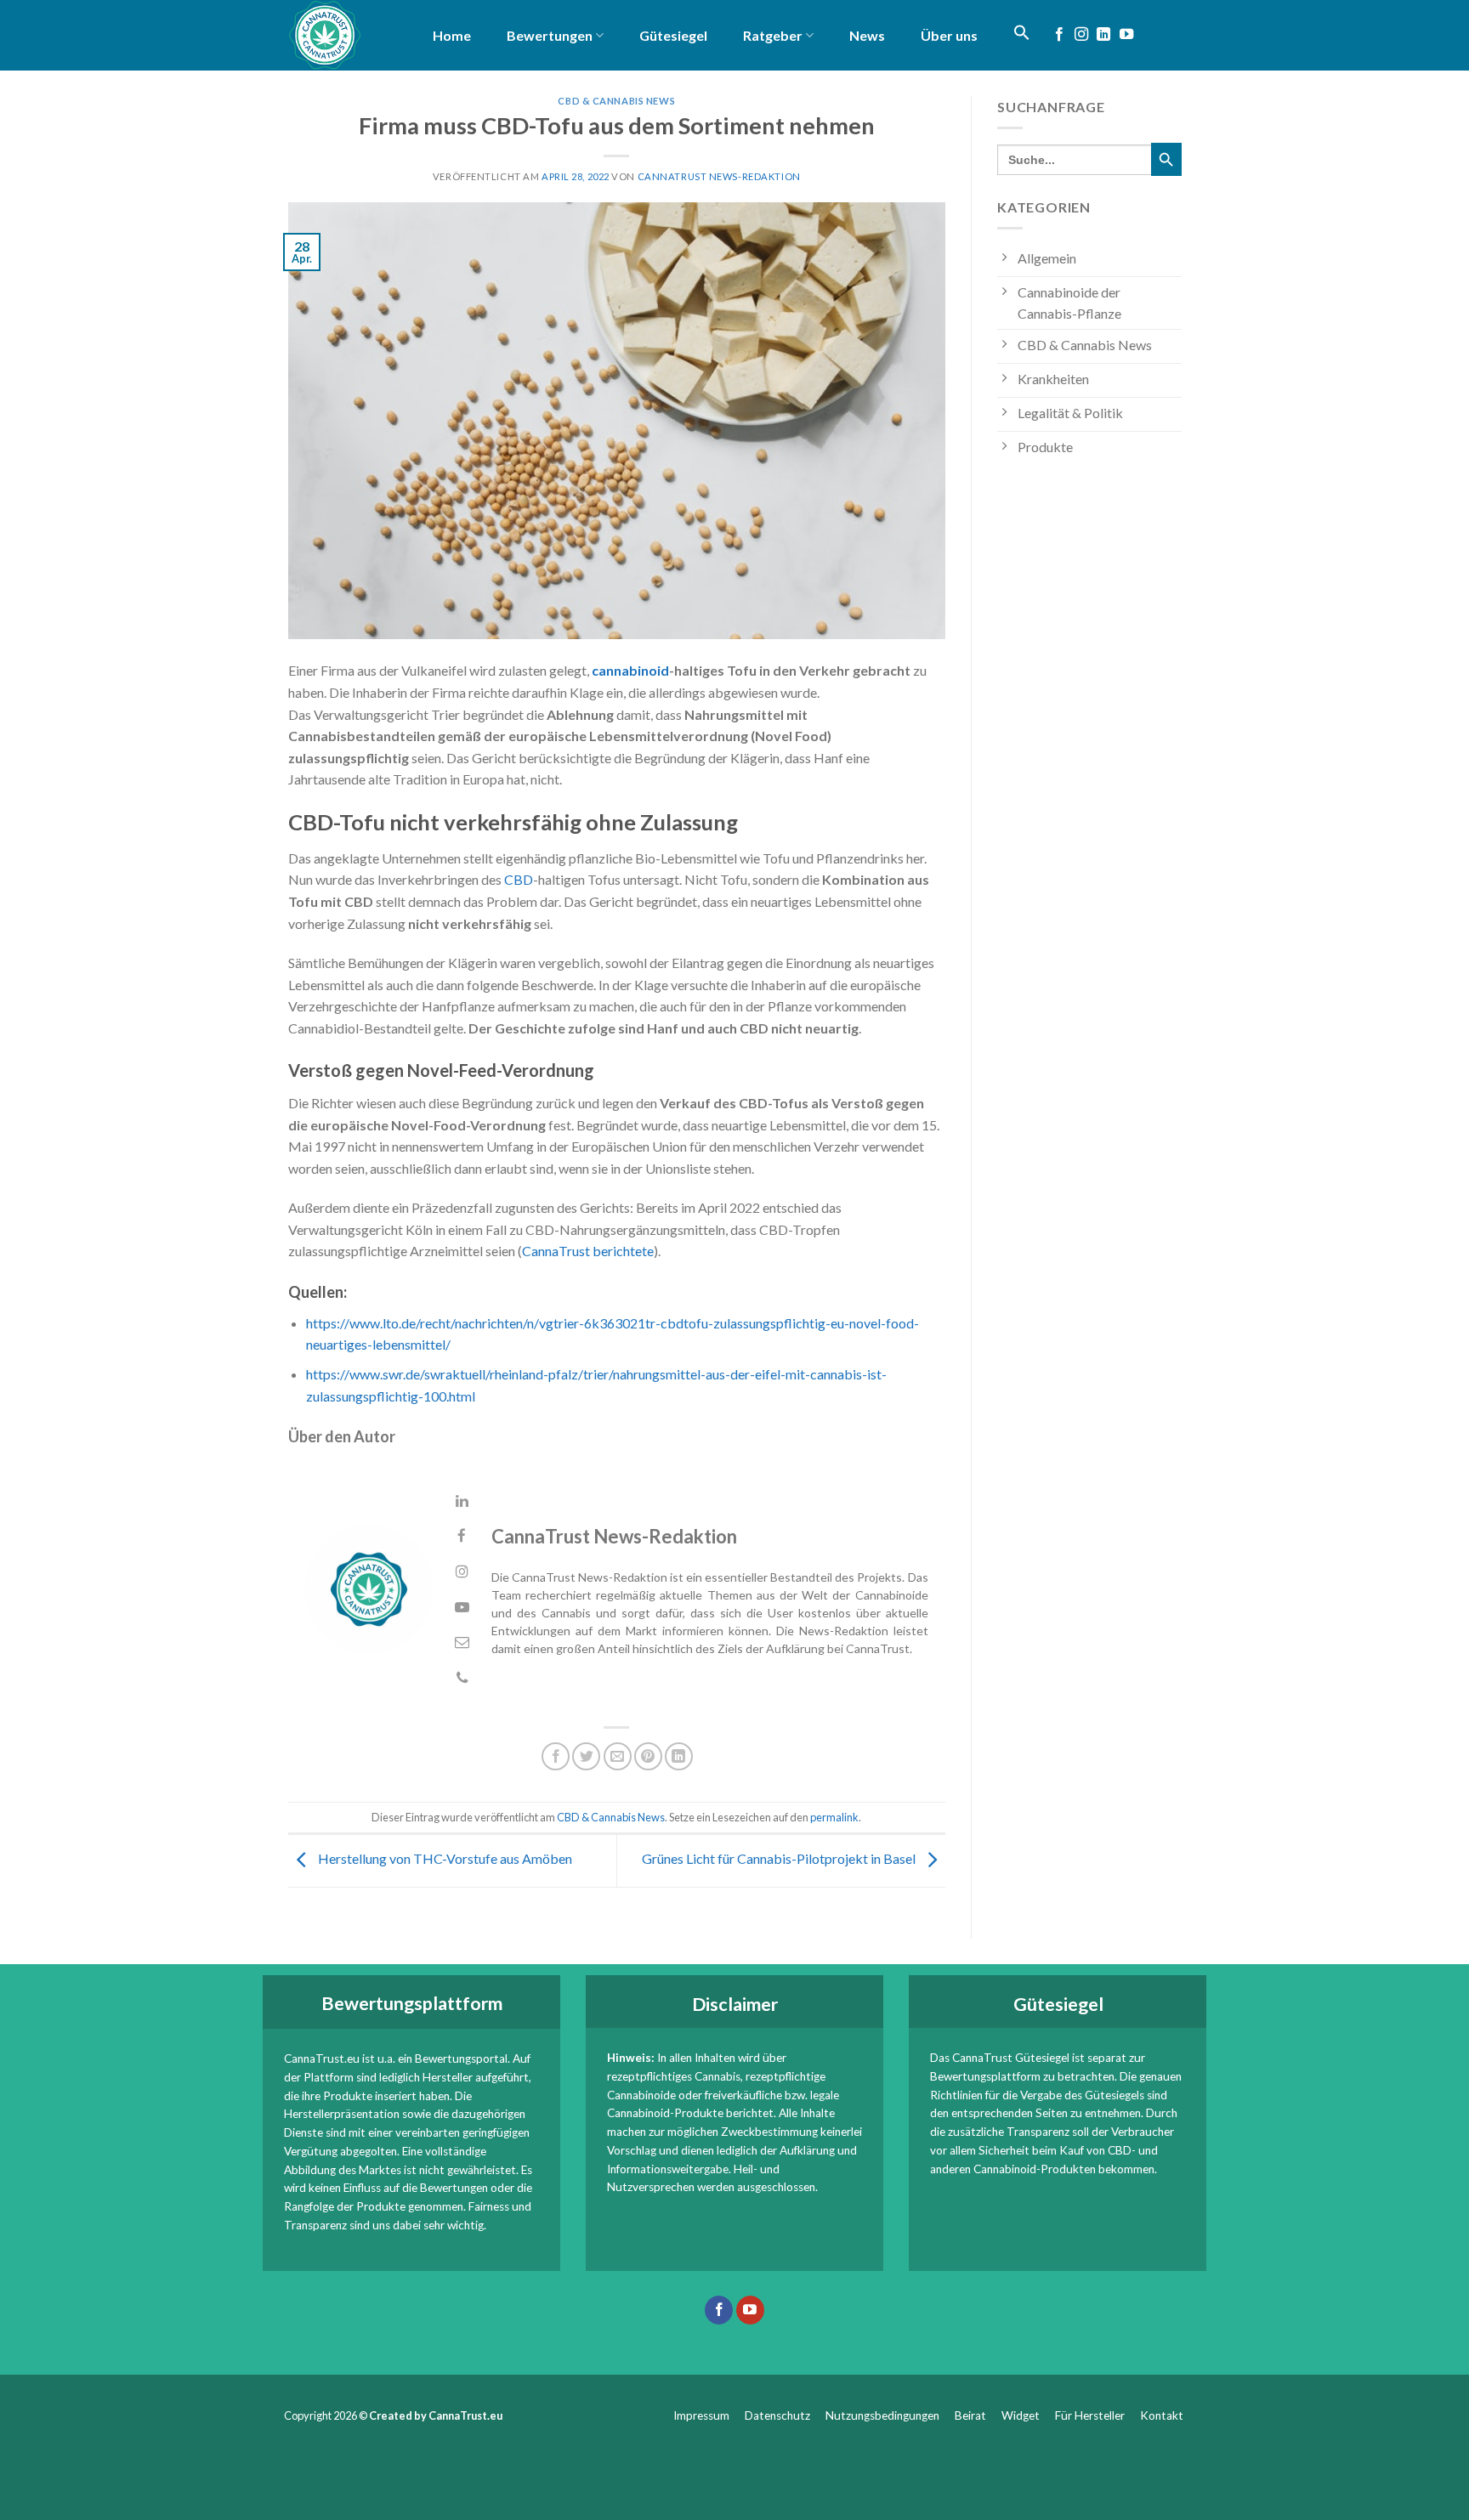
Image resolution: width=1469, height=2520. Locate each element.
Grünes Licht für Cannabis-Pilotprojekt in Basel (780, 1858)
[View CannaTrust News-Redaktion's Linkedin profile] (462, 1501)
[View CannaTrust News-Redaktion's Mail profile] (462, 1642)
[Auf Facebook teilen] (556, 1756)
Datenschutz (777, 2415)
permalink (834, 1817)
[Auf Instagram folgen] (1081, 35)
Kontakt (1163, 2415)
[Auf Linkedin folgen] (1103, 35)
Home (452, 35)
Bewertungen (550, 35)
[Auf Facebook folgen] (1059, 35)
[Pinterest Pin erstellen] (648, 1756)
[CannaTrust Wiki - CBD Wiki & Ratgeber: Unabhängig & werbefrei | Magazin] (339, 35)
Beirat (970, 2415)
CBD (519, 879)
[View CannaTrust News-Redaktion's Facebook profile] (462, 1536)
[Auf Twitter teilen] (586, 1756)
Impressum (701, 2415)
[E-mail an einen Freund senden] (618, 1756)
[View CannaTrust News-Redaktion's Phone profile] (462, 1678)
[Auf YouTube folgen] (1126, 35)
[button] (1022, 32)
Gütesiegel (673, 35)
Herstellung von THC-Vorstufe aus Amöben (444, 1858)
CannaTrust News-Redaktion (719, 176)
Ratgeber (773, 35)
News (867, 35)
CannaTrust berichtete (588, 1251)
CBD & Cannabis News (616, 101)
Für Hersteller (1090, 2415)
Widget (1021, 2415)
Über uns (949, 35)
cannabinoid (630, 670)
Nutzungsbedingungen (882, 2415)
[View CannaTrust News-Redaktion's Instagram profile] (462, 1572)
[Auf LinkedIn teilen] (679, 1756)
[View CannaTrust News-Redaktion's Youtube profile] (462, 1608)
